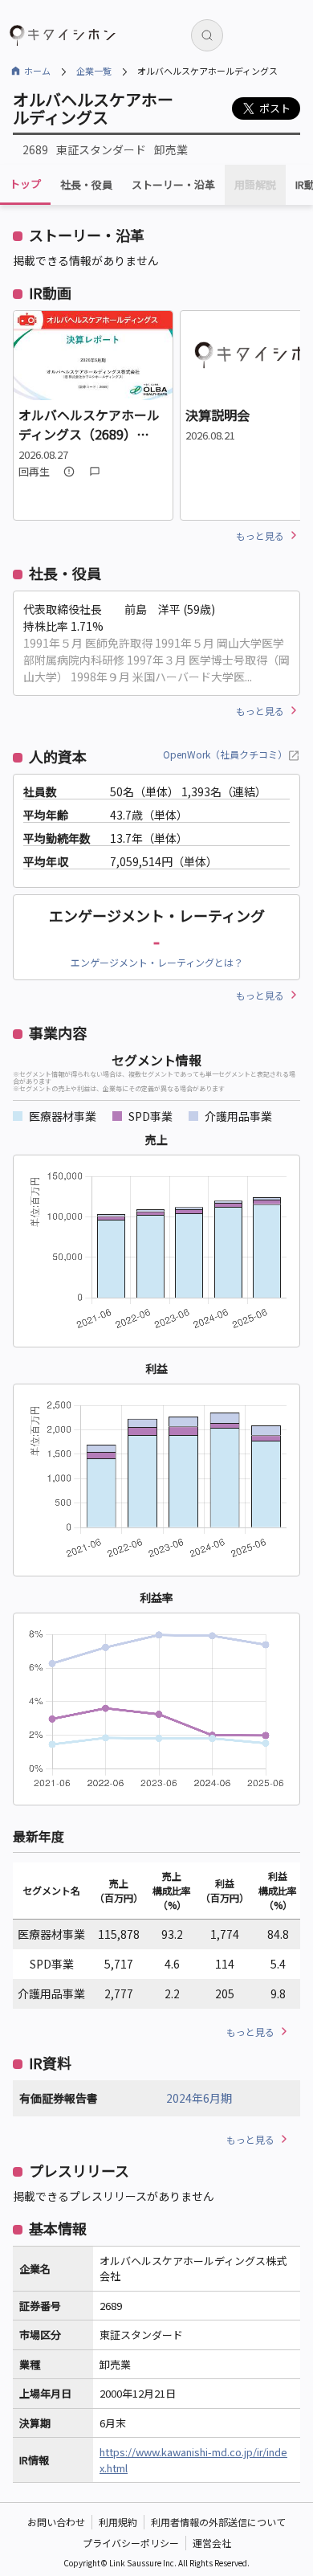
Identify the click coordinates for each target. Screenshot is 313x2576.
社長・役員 (86, 185)
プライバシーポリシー (131, 2543)
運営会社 (212, 2543)
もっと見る (260, 536)
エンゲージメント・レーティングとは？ (157, 962)
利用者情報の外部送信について (218, 2522)
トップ (25, 184)
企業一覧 (94, 71)
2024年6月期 (199, 2098)
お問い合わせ (56, 2522)
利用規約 (118, 2522)
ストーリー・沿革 (173, 185)
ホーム (37, 71)
